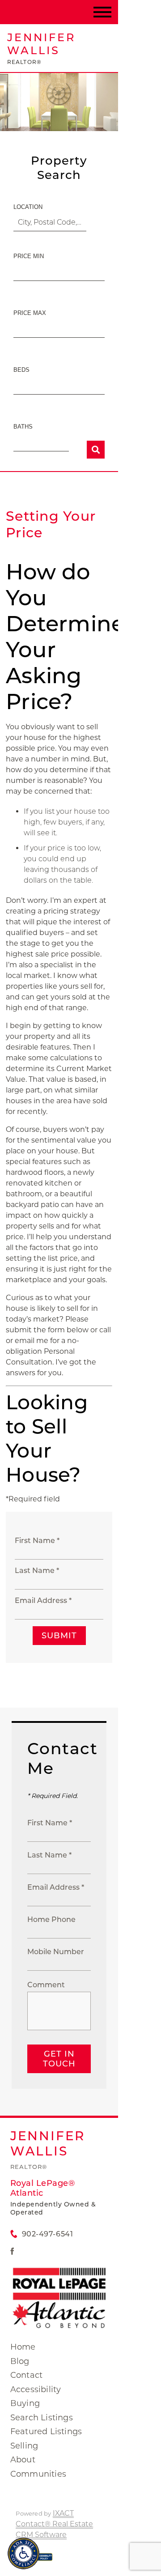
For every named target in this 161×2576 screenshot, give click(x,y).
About (23, 2460)
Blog (20, 2361)
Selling (24, 2446)
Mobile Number (56, 1952)
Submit (59, 1636)
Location (28, 207)
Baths (23, 427)
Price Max (30, 313)
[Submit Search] (96, 450)
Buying (25, 2403)
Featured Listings (46, 2431)
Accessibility (36, 2389)
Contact (26, 2375)
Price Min (29, 256)
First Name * (37, 1541)
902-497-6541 (47, 2234)
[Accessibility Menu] (23, 2553)
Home (23, 2347)
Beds (21, 370)
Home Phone (51, 1919)
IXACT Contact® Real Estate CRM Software (54, 2524)
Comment (46, 1985)
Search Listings (42, 2418)
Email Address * (43, 1600)
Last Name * (37, 1571)
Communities (38, 2474)
